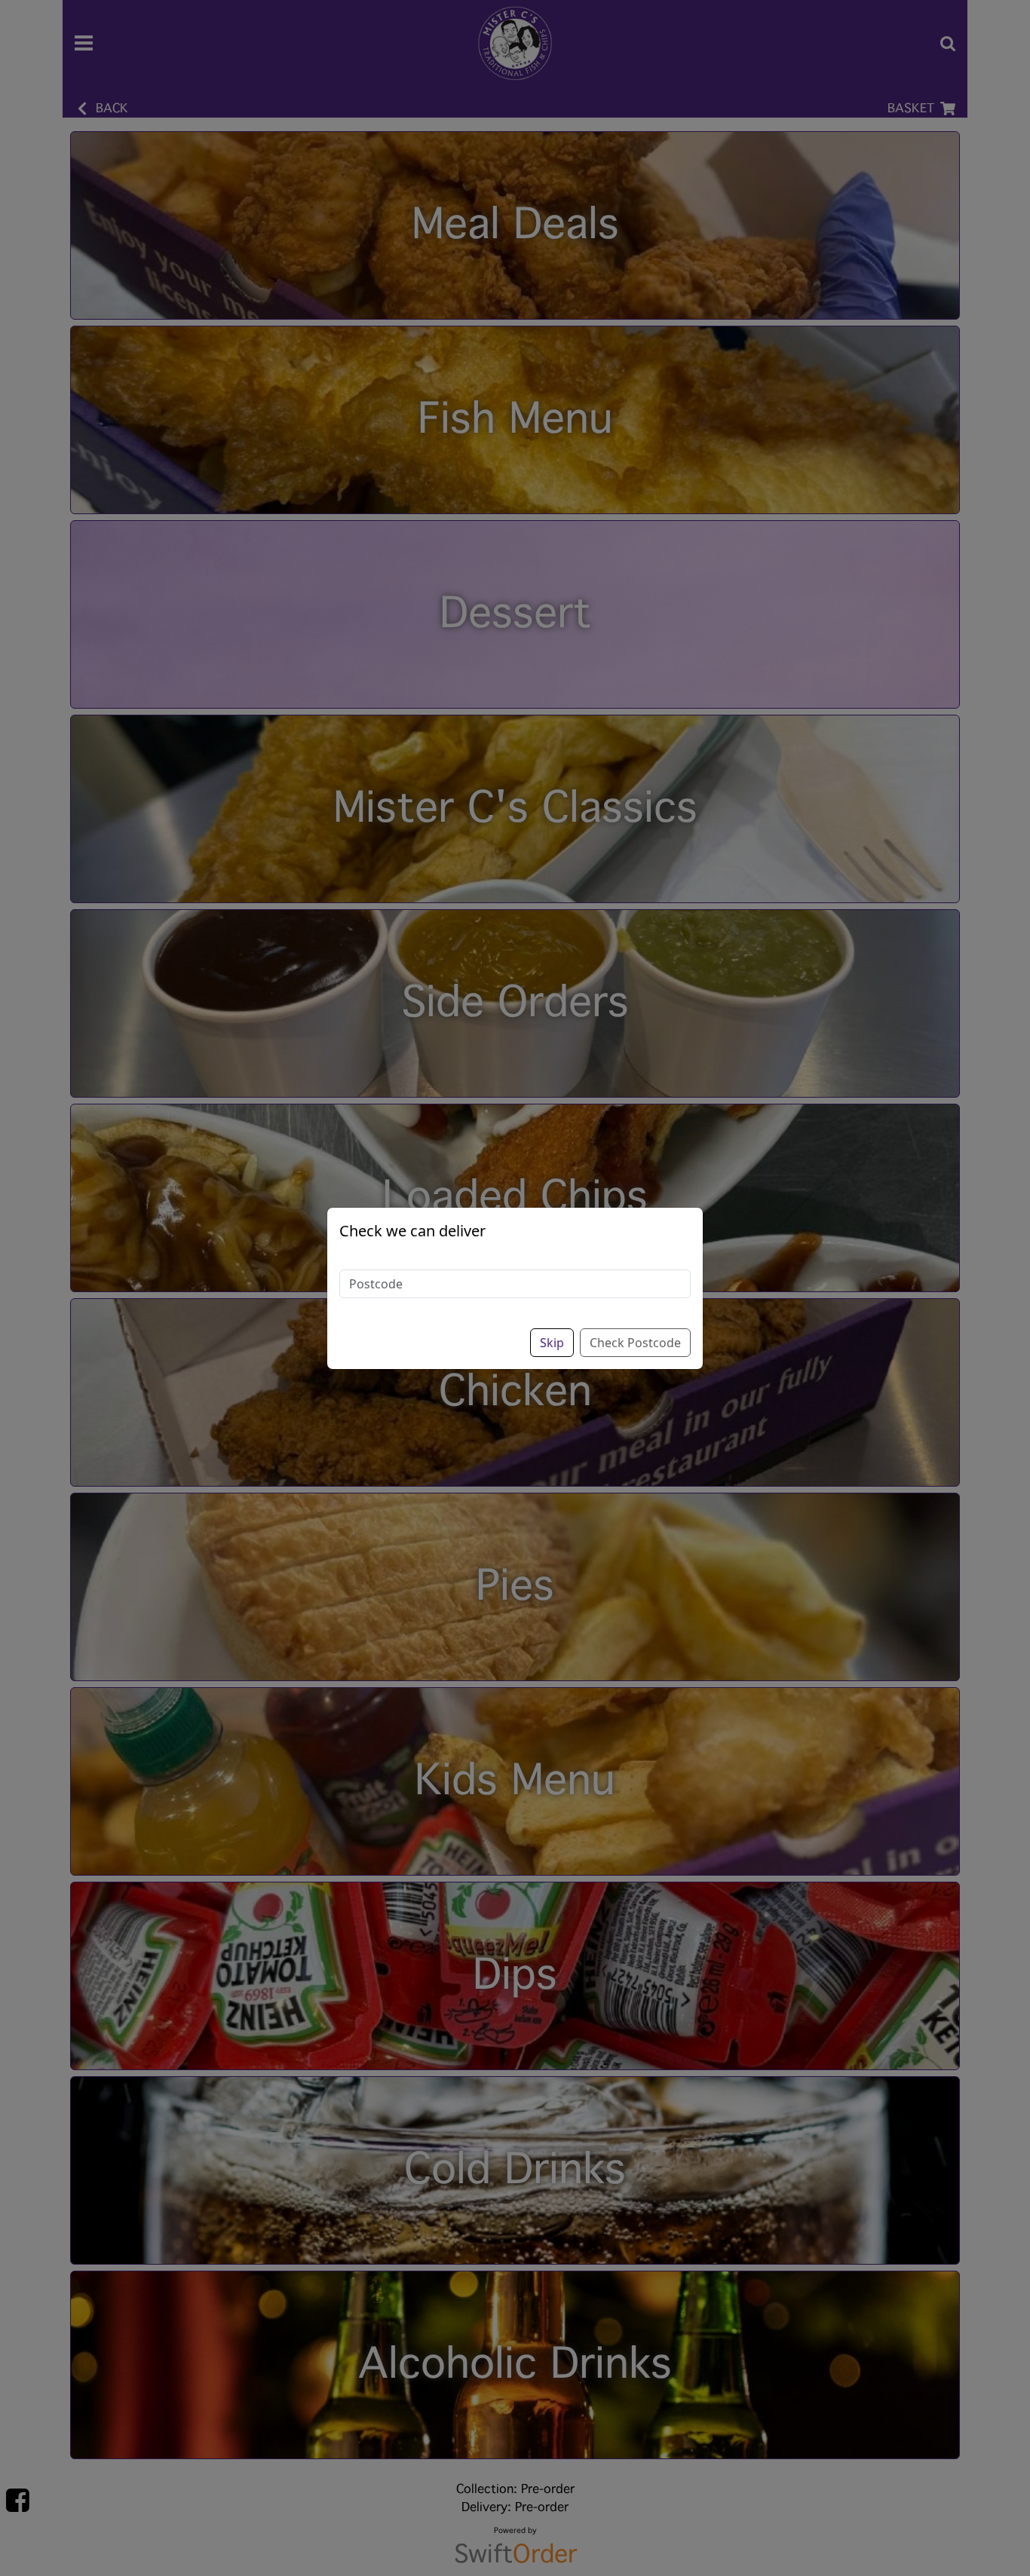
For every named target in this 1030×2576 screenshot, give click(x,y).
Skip (552, 1343)
